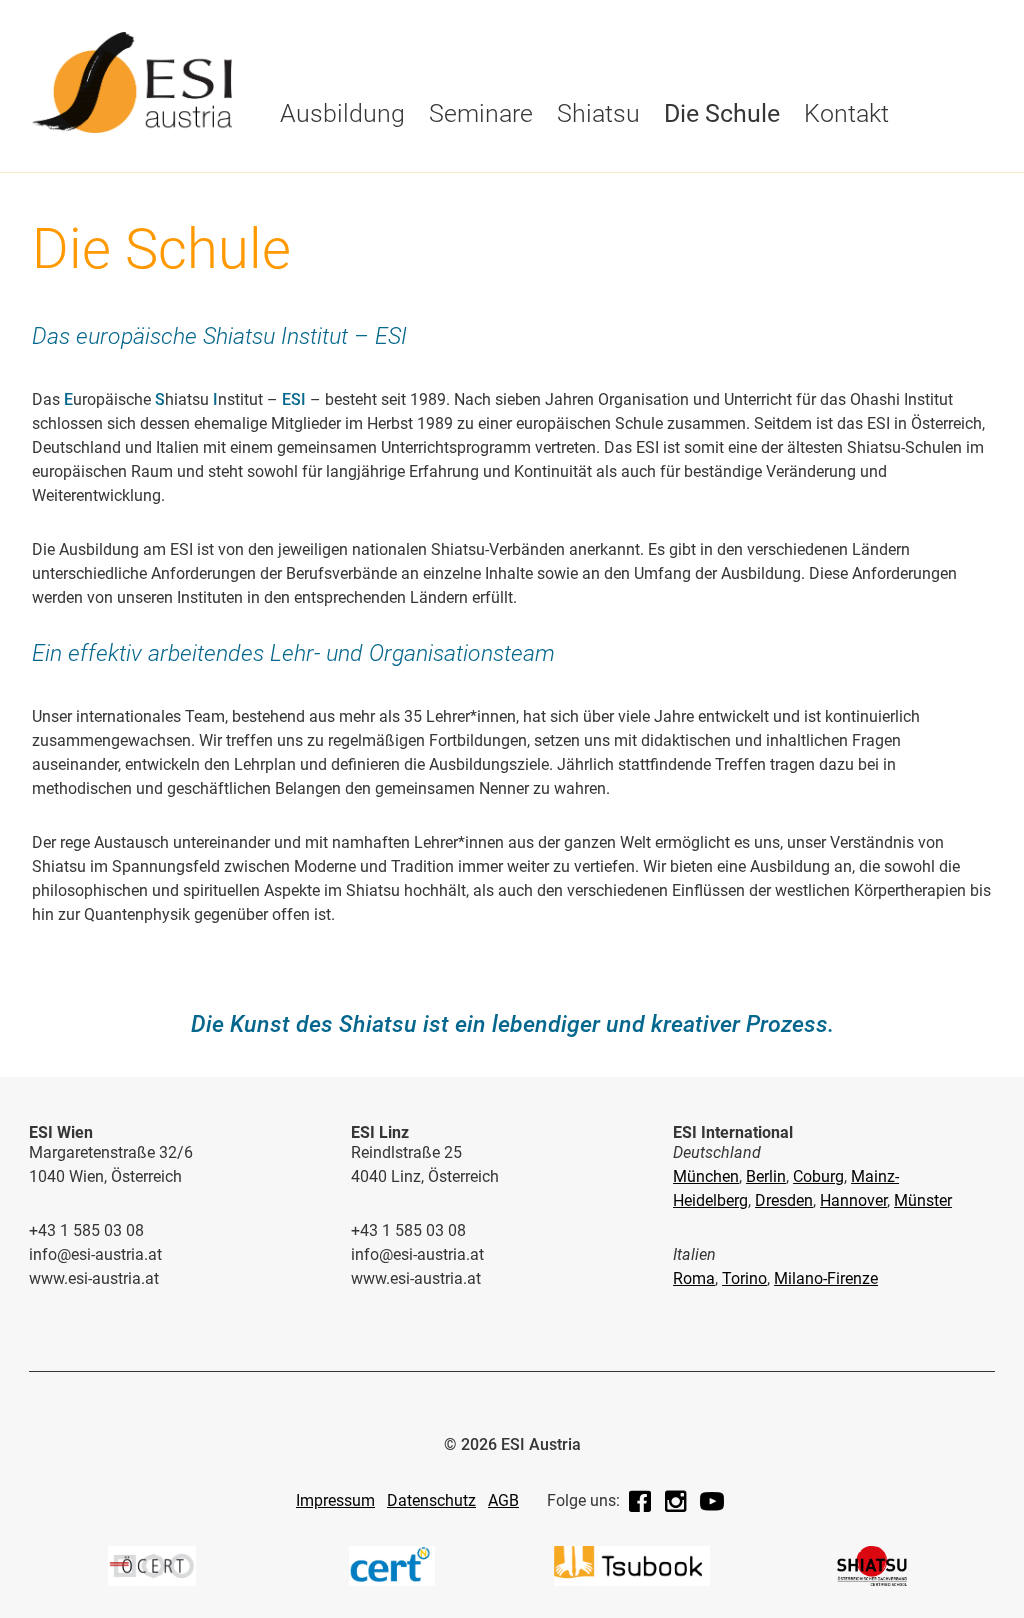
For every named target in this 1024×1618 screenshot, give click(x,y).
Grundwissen (558, 206)
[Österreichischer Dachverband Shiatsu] (872, 1580)
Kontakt (846, 113)
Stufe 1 (309, 206)
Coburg (818, 1176)
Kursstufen (327, 166)
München (706, 1176)
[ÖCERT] (152, 1580)
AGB (503, 1500)
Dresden (784, 1200)
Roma (694, 1278)
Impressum (335, 1500)
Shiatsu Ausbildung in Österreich (817, 215)
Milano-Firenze (826, 1278)
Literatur (836, 166)
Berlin (766, 1176)
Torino (744, 1278)
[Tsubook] (632, 1580)
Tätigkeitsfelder (691, 166)
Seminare (481, 113)
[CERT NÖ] (392, 1580)
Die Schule (325, 166)
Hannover (853, 1200)
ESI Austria (325, 206)
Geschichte (326, 166)
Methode (491, 166)
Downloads (550, 206)
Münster (923, 1200)
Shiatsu (598, 113)
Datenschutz (431, 1500)
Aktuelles (544, 166)
